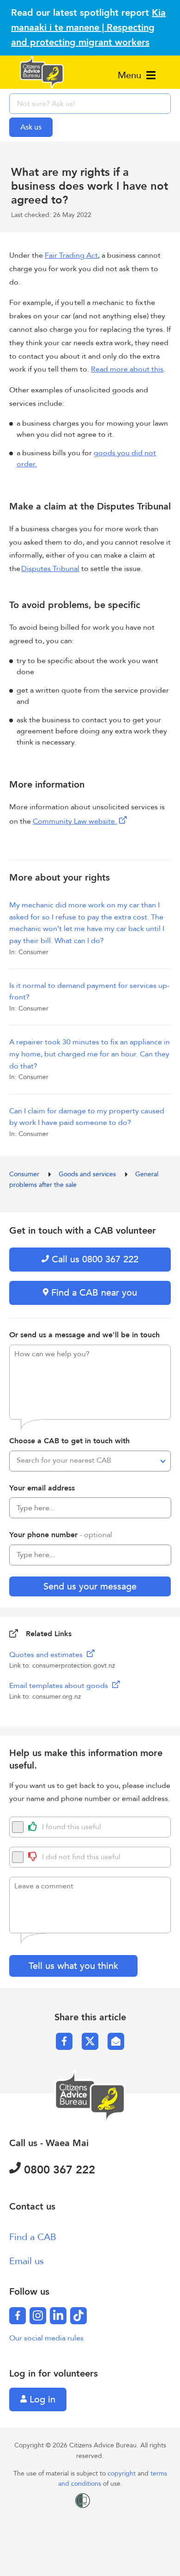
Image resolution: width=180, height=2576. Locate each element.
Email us (27, 2261)
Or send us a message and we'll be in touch (84, 1335)
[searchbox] (90, 104)
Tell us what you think (73, 1966)
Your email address (42, 1488)
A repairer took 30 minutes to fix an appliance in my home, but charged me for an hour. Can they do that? (90, 1054)
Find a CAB (33, 2237)
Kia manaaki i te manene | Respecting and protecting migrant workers (88, 28)
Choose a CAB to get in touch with (69, 1441)
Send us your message (90, 1586)
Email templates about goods (60, 1686)
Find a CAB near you (93, 1293)
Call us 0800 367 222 (94, 1259)
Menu (131, 75)
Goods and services (88, 1174)
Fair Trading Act (71, 255)
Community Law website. (75, 821)
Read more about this (127, 369)
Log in (41, 2399)
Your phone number (61, 1535)
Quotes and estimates (47, 1655)
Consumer (25, 1174)
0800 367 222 (58, 2170)
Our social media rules (46, 2338)
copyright (123, 2474)
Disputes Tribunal (50, 569)
